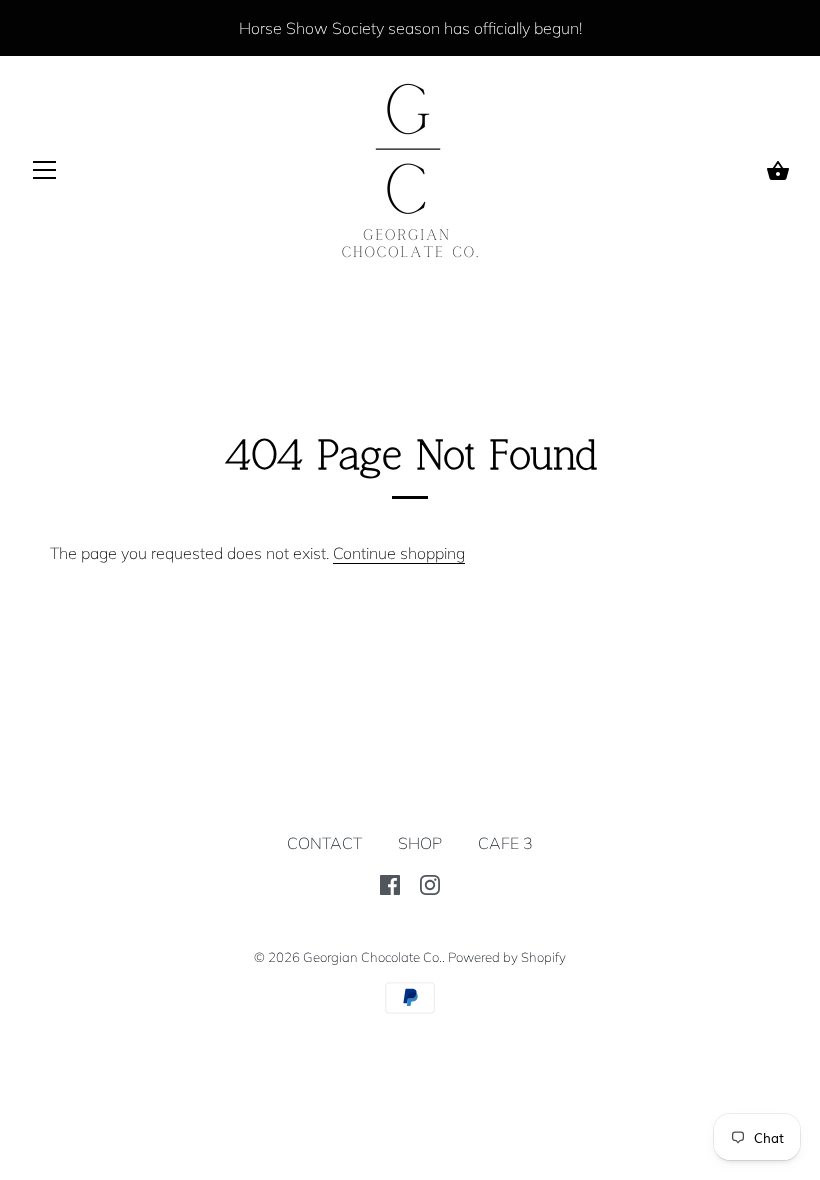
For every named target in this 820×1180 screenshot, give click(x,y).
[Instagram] (430, 883)
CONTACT (324, 843)
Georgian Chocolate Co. (372, 957)
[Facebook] (390, 883)
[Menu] (45, 174)
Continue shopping (399, 553)
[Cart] (778, 171)
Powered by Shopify (507, 957)
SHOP (420, 843)
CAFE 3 (505, 843)
